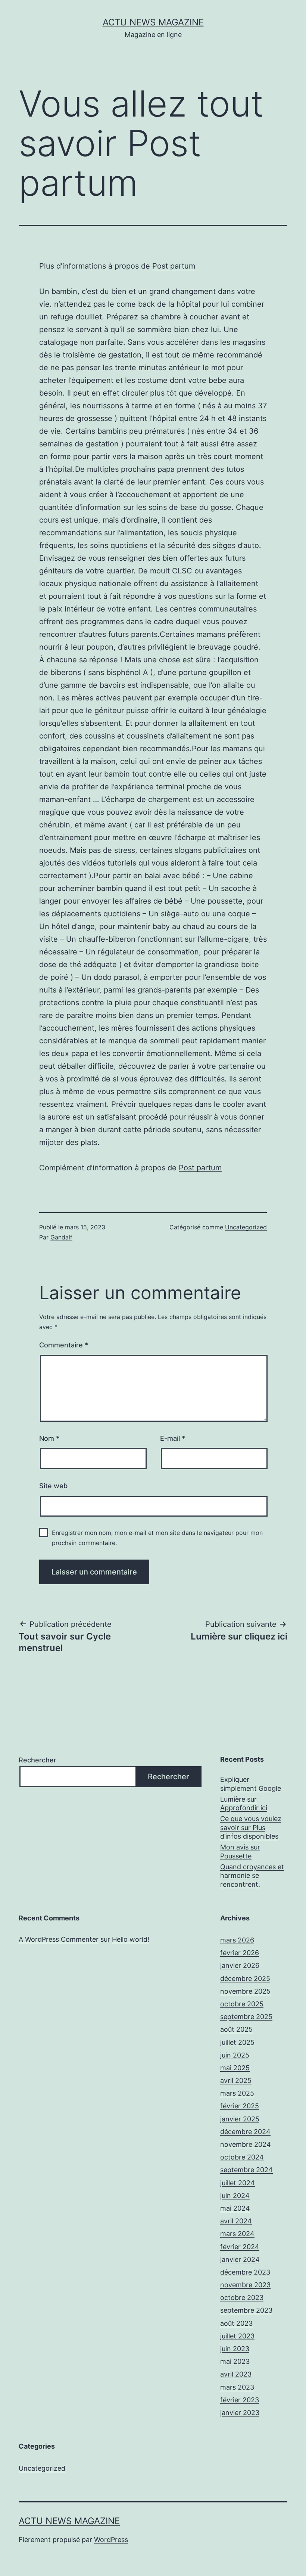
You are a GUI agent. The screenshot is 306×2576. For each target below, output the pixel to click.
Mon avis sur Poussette (240, 1851)
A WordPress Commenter (59, 1939)
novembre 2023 (245, 2285)
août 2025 (236, 2029)
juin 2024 (235, 2196)
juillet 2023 (237, 2336)
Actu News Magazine (153, 22)
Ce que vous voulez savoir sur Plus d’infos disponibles (251, 1827)
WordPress (111, 2540)
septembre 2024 (246, 2170)
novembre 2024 (246, 2144)
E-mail (173, 1438)
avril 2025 (236, 2080)
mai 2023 (235, 2361)
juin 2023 (235, 2349)
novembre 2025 (245, 1991)
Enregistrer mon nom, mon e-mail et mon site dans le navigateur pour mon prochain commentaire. (157, 1538)
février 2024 (240, 2247)
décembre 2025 (245, 1979)
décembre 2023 (245, 2272)
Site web (53, 1486)
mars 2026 (237, 1940)
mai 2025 (235, 2068)
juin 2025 (235, 2055)
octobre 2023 (242, 2298)
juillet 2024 (238, 2183)
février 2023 (240, 2400)
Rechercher (38, 1760)
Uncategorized (246, 1227)
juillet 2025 (237, 2042)
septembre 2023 (246, 2310)
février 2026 (240, 1953)
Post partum (174, 266)
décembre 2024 (245, 2132)
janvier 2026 (240, 1965)
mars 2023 (237, 2387)
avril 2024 (236, 2221)
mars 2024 (237, 2234)
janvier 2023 (240, 2413)
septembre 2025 (246, 2017)
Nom (49, 1438)
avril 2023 (236, 2374)
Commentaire (64, 1345)
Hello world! (131, 1939)
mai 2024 (235, 2208)
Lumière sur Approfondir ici (244, 1803)
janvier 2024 (240, 2259)
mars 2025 (237, 2093)
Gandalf (61, 1237)
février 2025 (240, 2106)
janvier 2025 (240, 2119)
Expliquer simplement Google (251, 1784)
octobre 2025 (242, 2004)
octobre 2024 (242, 2157)
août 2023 (236, 2323)
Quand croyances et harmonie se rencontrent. (252, 1876)
